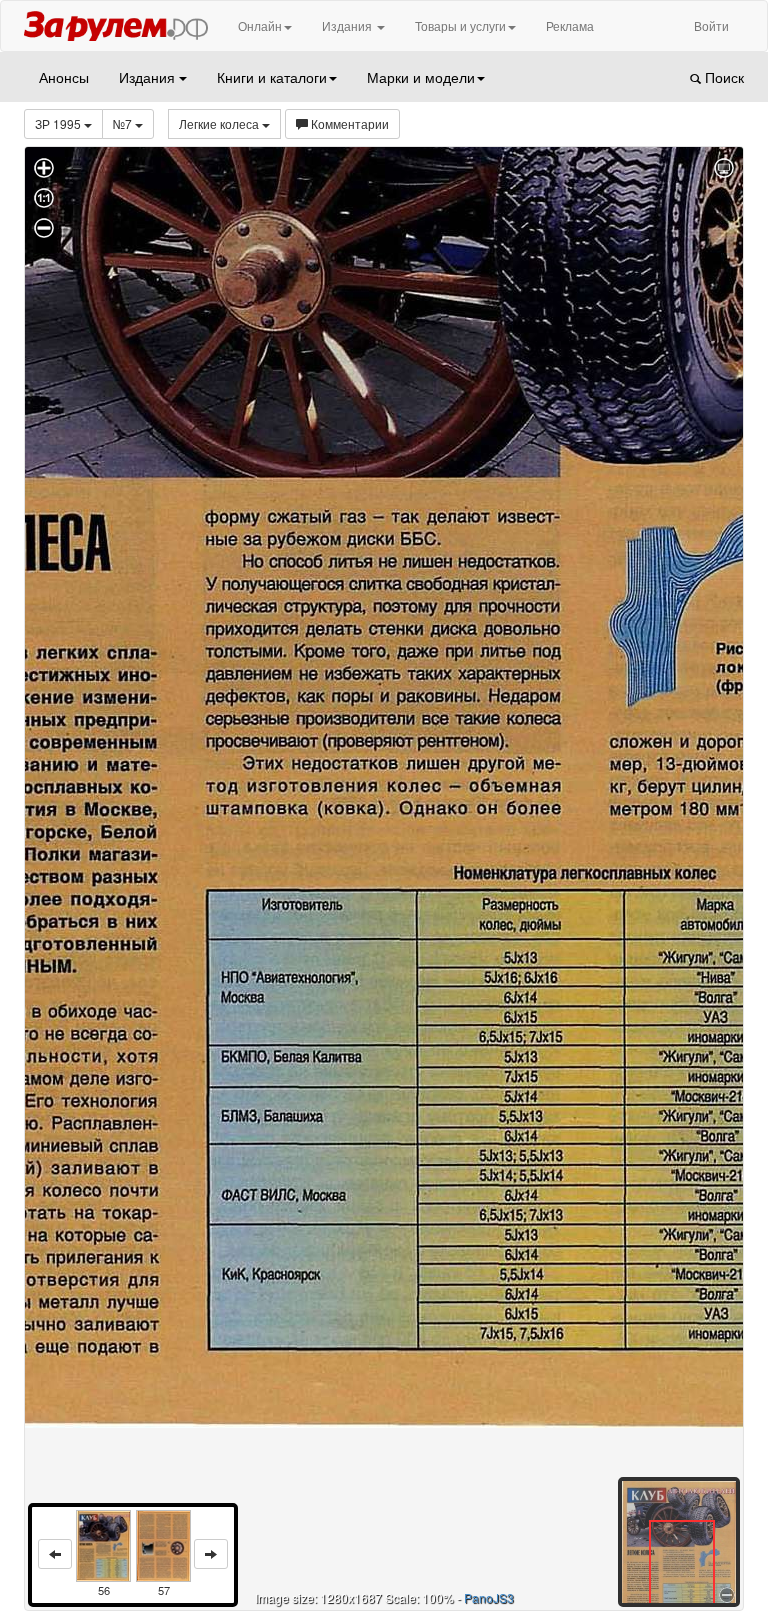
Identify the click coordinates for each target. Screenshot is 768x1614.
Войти (711, 25)
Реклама (570, 25)
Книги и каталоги (272, 77)
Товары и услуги (460, 25)
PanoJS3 (489, 1597)
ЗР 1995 (59, 123)
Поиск (722, 77)
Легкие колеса (220, 123)
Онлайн (260, 25)
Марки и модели (421, 77)
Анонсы (64, 77)
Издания (348, 25)
